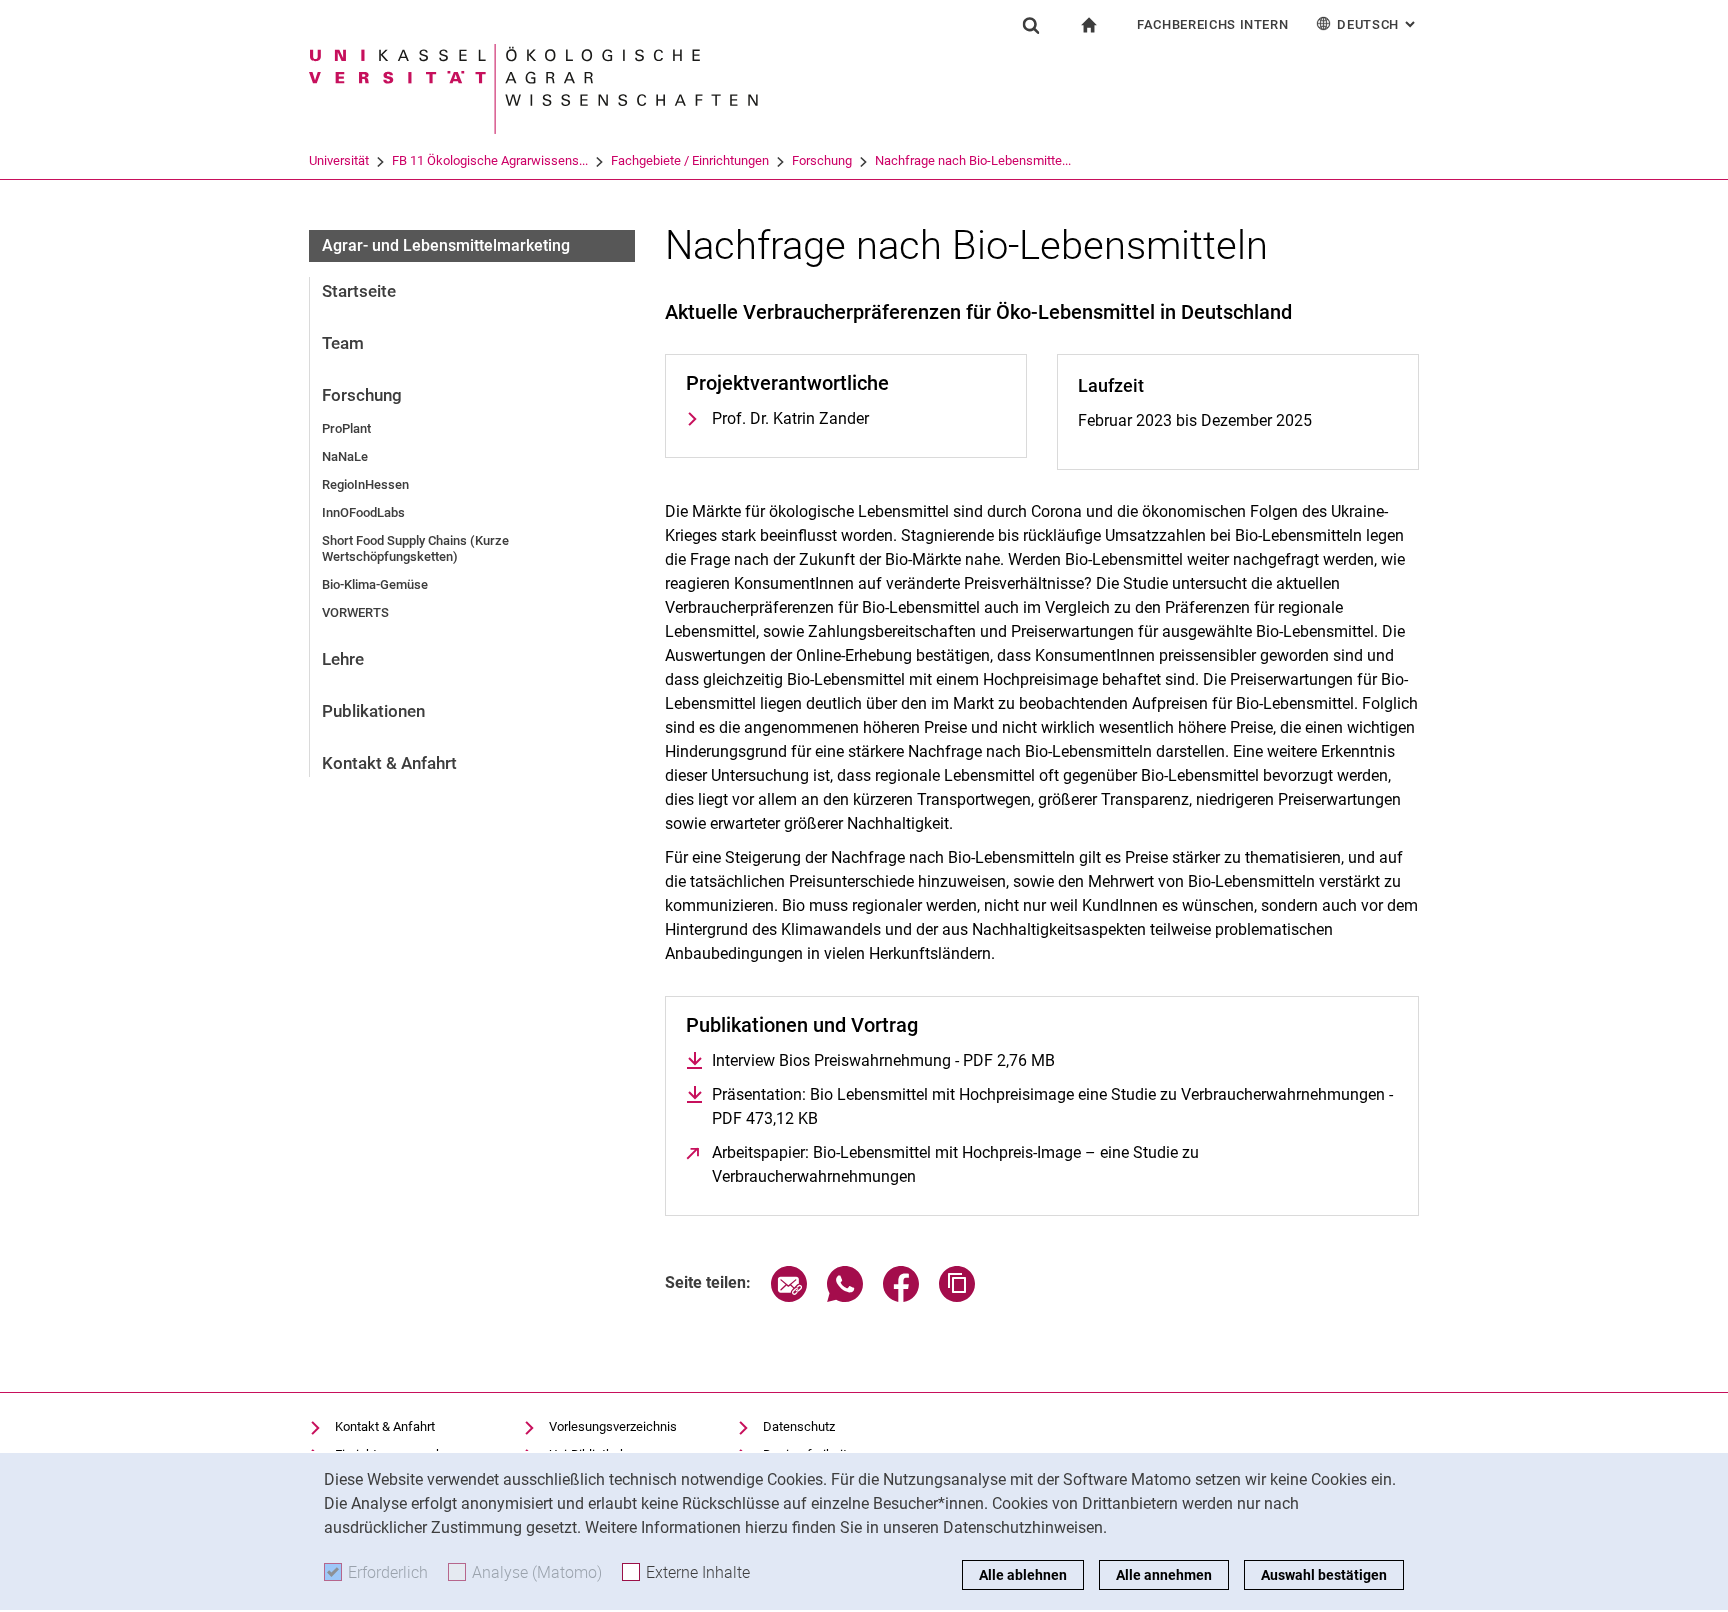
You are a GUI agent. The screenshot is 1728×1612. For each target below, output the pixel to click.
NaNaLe (345, 456)
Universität (339, 160)
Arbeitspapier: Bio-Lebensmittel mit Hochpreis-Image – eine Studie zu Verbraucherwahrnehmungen (955, 1164)
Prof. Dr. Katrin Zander (790, 418)
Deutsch (1378, 24)
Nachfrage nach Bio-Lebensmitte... (973, 160)
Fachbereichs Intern (1212, 24)
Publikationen (373, 711)
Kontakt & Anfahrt (389, 763)
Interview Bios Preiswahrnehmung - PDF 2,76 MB (883, 1060)
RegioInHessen (365, 484)
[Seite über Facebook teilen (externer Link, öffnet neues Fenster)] (901, 1296)
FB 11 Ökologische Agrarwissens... (490, 160)
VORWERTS (355, 612)
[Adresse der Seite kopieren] (957, 1296)
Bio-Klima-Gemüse (375, 584)
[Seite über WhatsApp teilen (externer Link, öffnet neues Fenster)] (845, 1296)
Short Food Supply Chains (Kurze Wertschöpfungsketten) (415, 548)
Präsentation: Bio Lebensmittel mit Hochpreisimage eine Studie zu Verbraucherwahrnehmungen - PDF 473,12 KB (1052, 1106)
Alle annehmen (1164, 1575)
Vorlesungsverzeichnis (613, 1426)
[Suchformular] (1031, 25)
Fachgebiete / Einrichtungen (690, 160)
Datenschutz (799, 1426)
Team (343, 343)
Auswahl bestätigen (1324, 1575)
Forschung (822, 160)
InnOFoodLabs (363, 512)
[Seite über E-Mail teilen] (789, 1296)
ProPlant (346, 428)
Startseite (359, 291)
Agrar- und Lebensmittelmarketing (446, 245)
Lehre (343, 659)
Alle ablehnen (1023, 1575)
